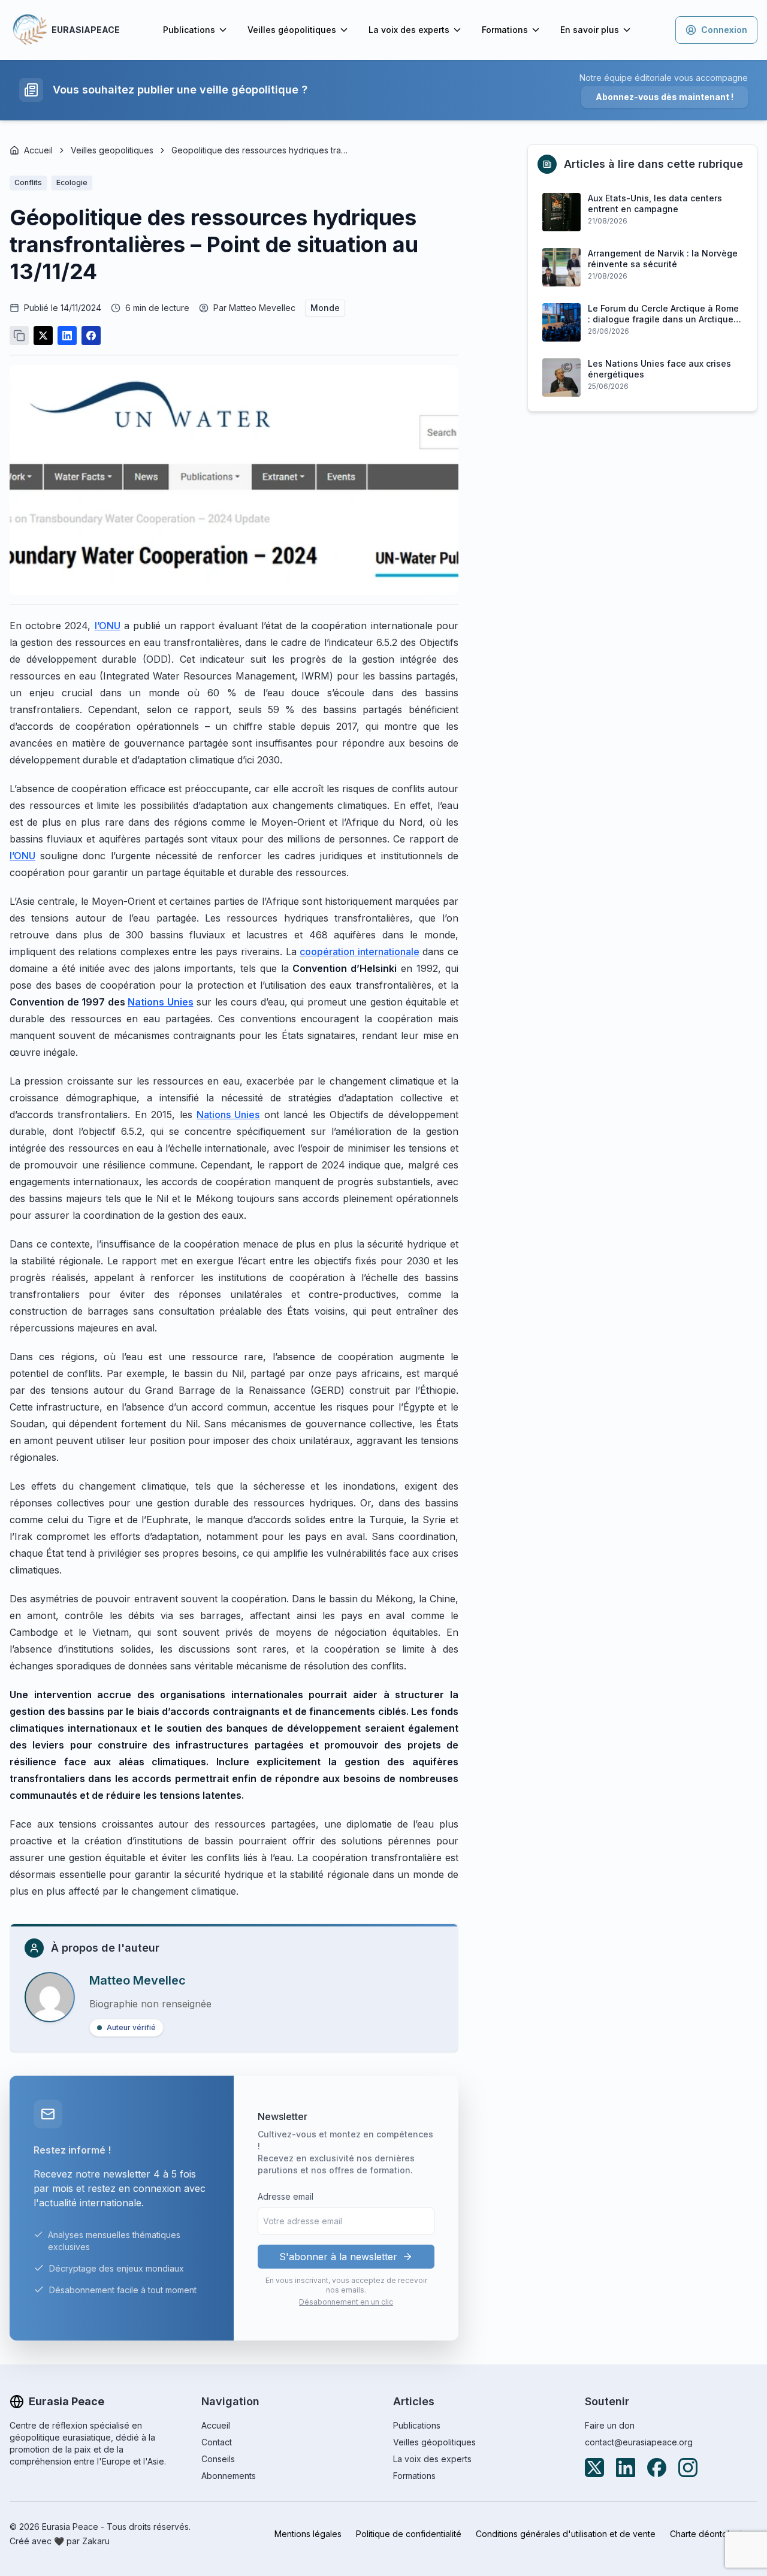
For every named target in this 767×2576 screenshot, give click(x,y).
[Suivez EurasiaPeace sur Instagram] (688, 2468)
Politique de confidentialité (409, 2534)
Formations (505, 30)
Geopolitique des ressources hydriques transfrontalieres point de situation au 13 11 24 (261, 150)
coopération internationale (360, 952)
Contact (217, 2442)
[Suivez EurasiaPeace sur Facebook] (657, 2468)
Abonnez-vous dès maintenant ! (665, 97)
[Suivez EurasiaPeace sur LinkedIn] (626, 2468)
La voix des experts (409, 30)
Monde (325, 308)
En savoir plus (590, 30)
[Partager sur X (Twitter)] (43, 336)
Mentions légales (308, 2534)
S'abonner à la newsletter (338, 2257)
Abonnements (229, 2476)
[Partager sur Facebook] (91, 336)
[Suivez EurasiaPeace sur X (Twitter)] (594, 2468)
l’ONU (108, 626)
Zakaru (96, 2541)
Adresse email (286, 2196)
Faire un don (610, 2425)
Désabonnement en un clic (346, 2302)
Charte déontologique (714, 2534)
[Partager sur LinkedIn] (67, 336)
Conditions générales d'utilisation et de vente (566, 2534)
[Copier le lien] (19, 336)
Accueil (38, 150)
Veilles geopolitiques (112, 150)
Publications (189, 30)
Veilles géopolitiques (292, 30)
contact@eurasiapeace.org (639, 2442)
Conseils (218, 2459)
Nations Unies (228, 1115)
